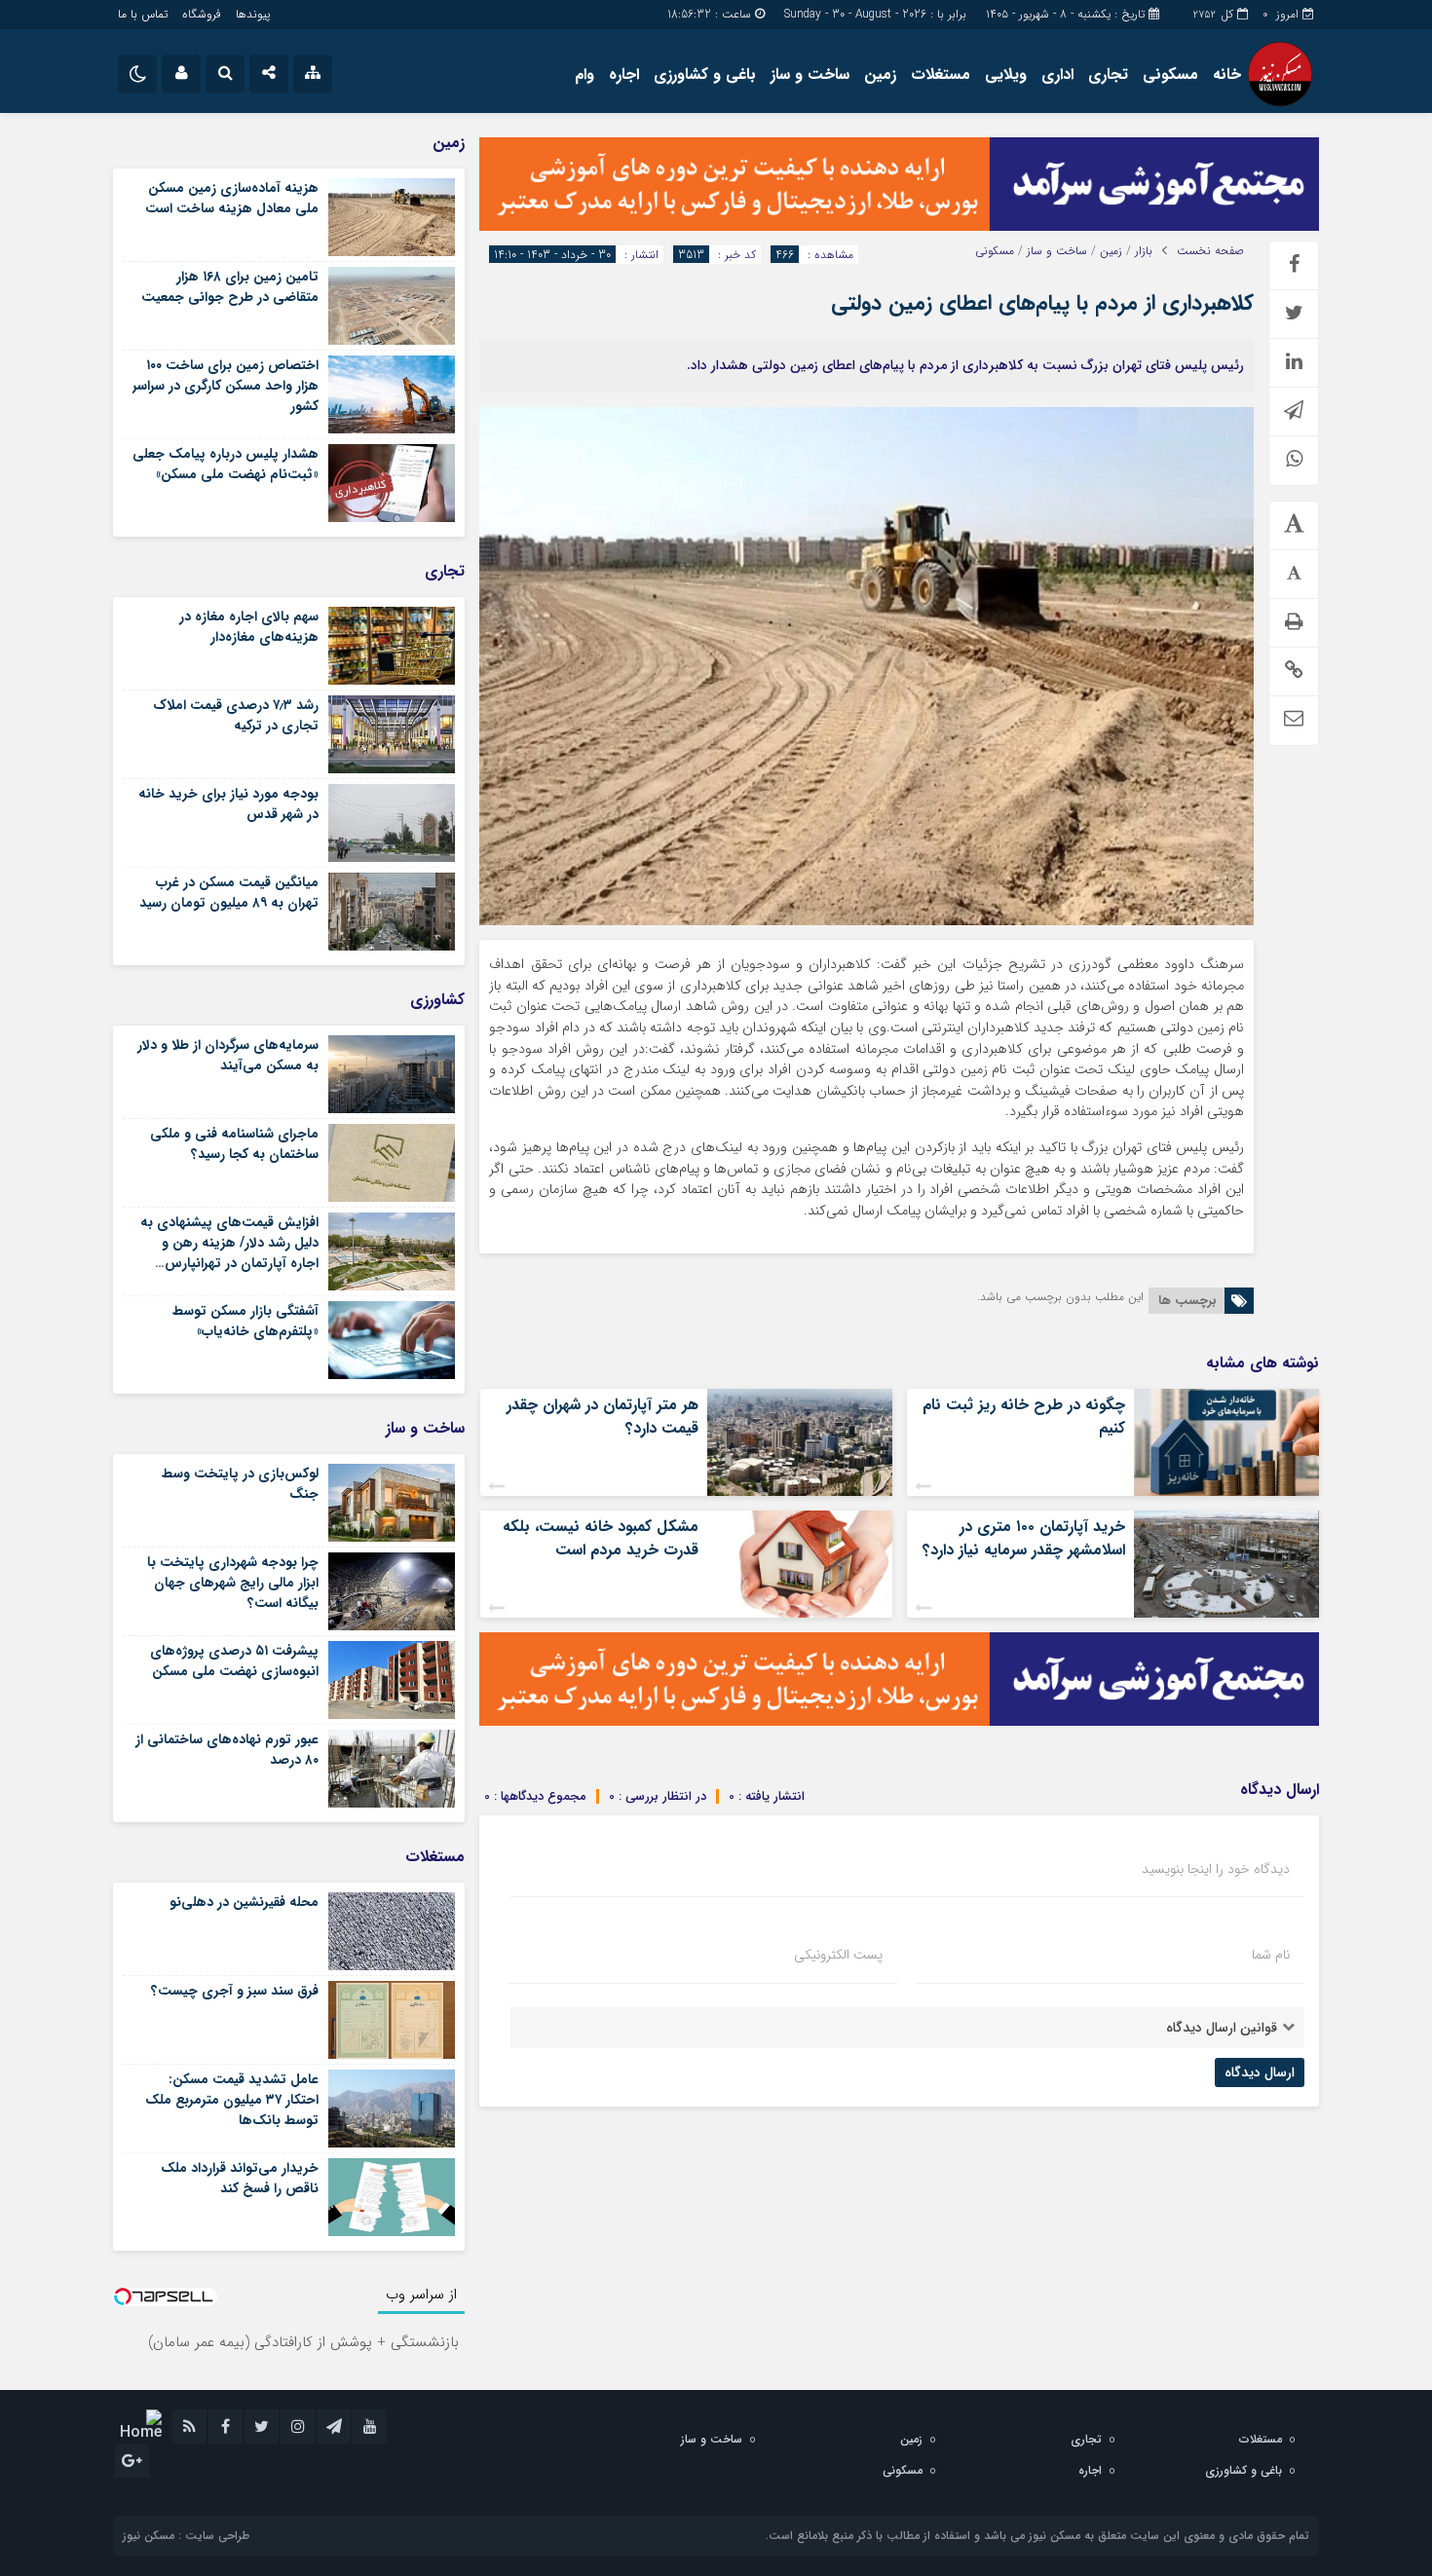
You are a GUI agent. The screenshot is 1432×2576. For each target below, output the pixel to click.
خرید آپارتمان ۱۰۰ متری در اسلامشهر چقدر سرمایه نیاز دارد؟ (1024, 1538)
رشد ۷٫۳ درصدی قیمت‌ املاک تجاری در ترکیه (236, 715)
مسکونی (1170, 75)
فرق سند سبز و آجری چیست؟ (235, 1991)
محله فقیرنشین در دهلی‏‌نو (244, 1902)
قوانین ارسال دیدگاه (1222, 2028)
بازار (1144, 251)
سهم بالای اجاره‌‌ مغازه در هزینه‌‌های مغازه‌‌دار (249, 627)
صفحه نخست (1210, 251)
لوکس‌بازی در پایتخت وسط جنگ (240, 1484)
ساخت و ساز (810, 75)
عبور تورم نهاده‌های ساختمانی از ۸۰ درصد (227, 1750)
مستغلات (941, 75)
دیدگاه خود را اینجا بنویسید (1216, 1869)
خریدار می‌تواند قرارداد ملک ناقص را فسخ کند (240, 2178)
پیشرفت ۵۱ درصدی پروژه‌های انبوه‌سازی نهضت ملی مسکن (234, 1661)
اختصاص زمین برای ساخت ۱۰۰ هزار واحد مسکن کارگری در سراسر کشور (226, 386)
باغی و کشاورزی (705, 75)
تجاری (1108, 75)
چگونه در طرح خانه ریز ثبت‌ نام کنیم (1024, 1417)
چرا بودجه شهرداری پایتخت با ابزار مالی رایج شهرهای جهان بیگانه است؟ (233, 1583)
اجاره (624, 75)
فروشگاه (202, 14)
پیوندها (253, 14)
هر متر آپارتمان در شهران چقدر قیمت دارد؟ (603, 1417)
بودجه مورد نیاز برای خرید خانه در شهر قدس (228, 804)
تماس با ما (143, 14)
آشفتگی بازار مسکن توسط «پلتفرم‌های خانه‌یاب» (245, 1321)
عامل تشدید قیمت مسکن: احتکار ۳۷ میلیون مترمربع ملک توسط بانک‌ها (232, 2100)
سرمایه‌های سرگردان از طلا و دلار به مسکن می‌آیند (228, 1055)
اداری (1057, 75)
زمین (880, 75)
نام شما (1271, 1955)
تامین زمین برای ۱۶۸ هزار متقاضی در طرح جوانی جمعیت (230, 287)
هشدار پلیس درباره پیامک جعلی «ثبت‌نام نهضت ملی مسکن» (226, 464)
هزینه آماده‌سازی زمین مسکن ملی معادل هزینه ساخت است (232, 198)
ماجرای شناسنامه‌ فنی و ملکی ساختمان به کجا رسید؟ (234, 1144)
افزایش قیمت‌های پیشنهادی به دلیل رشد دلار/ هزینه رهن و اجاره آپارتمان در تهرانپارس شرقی (229, 1253)
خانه (1227, 75)
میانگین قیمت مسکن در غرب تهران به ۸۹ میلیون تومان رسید (229, 893)
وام (584, 75)
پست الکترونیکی (838, 1955)
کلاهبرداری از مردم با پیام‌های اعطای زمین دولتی (1042, 303)
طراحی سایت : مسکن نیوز (186, 2536)
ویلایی (1006, 75)
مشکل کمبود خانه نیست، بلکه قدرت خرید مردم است (601, 1538)
